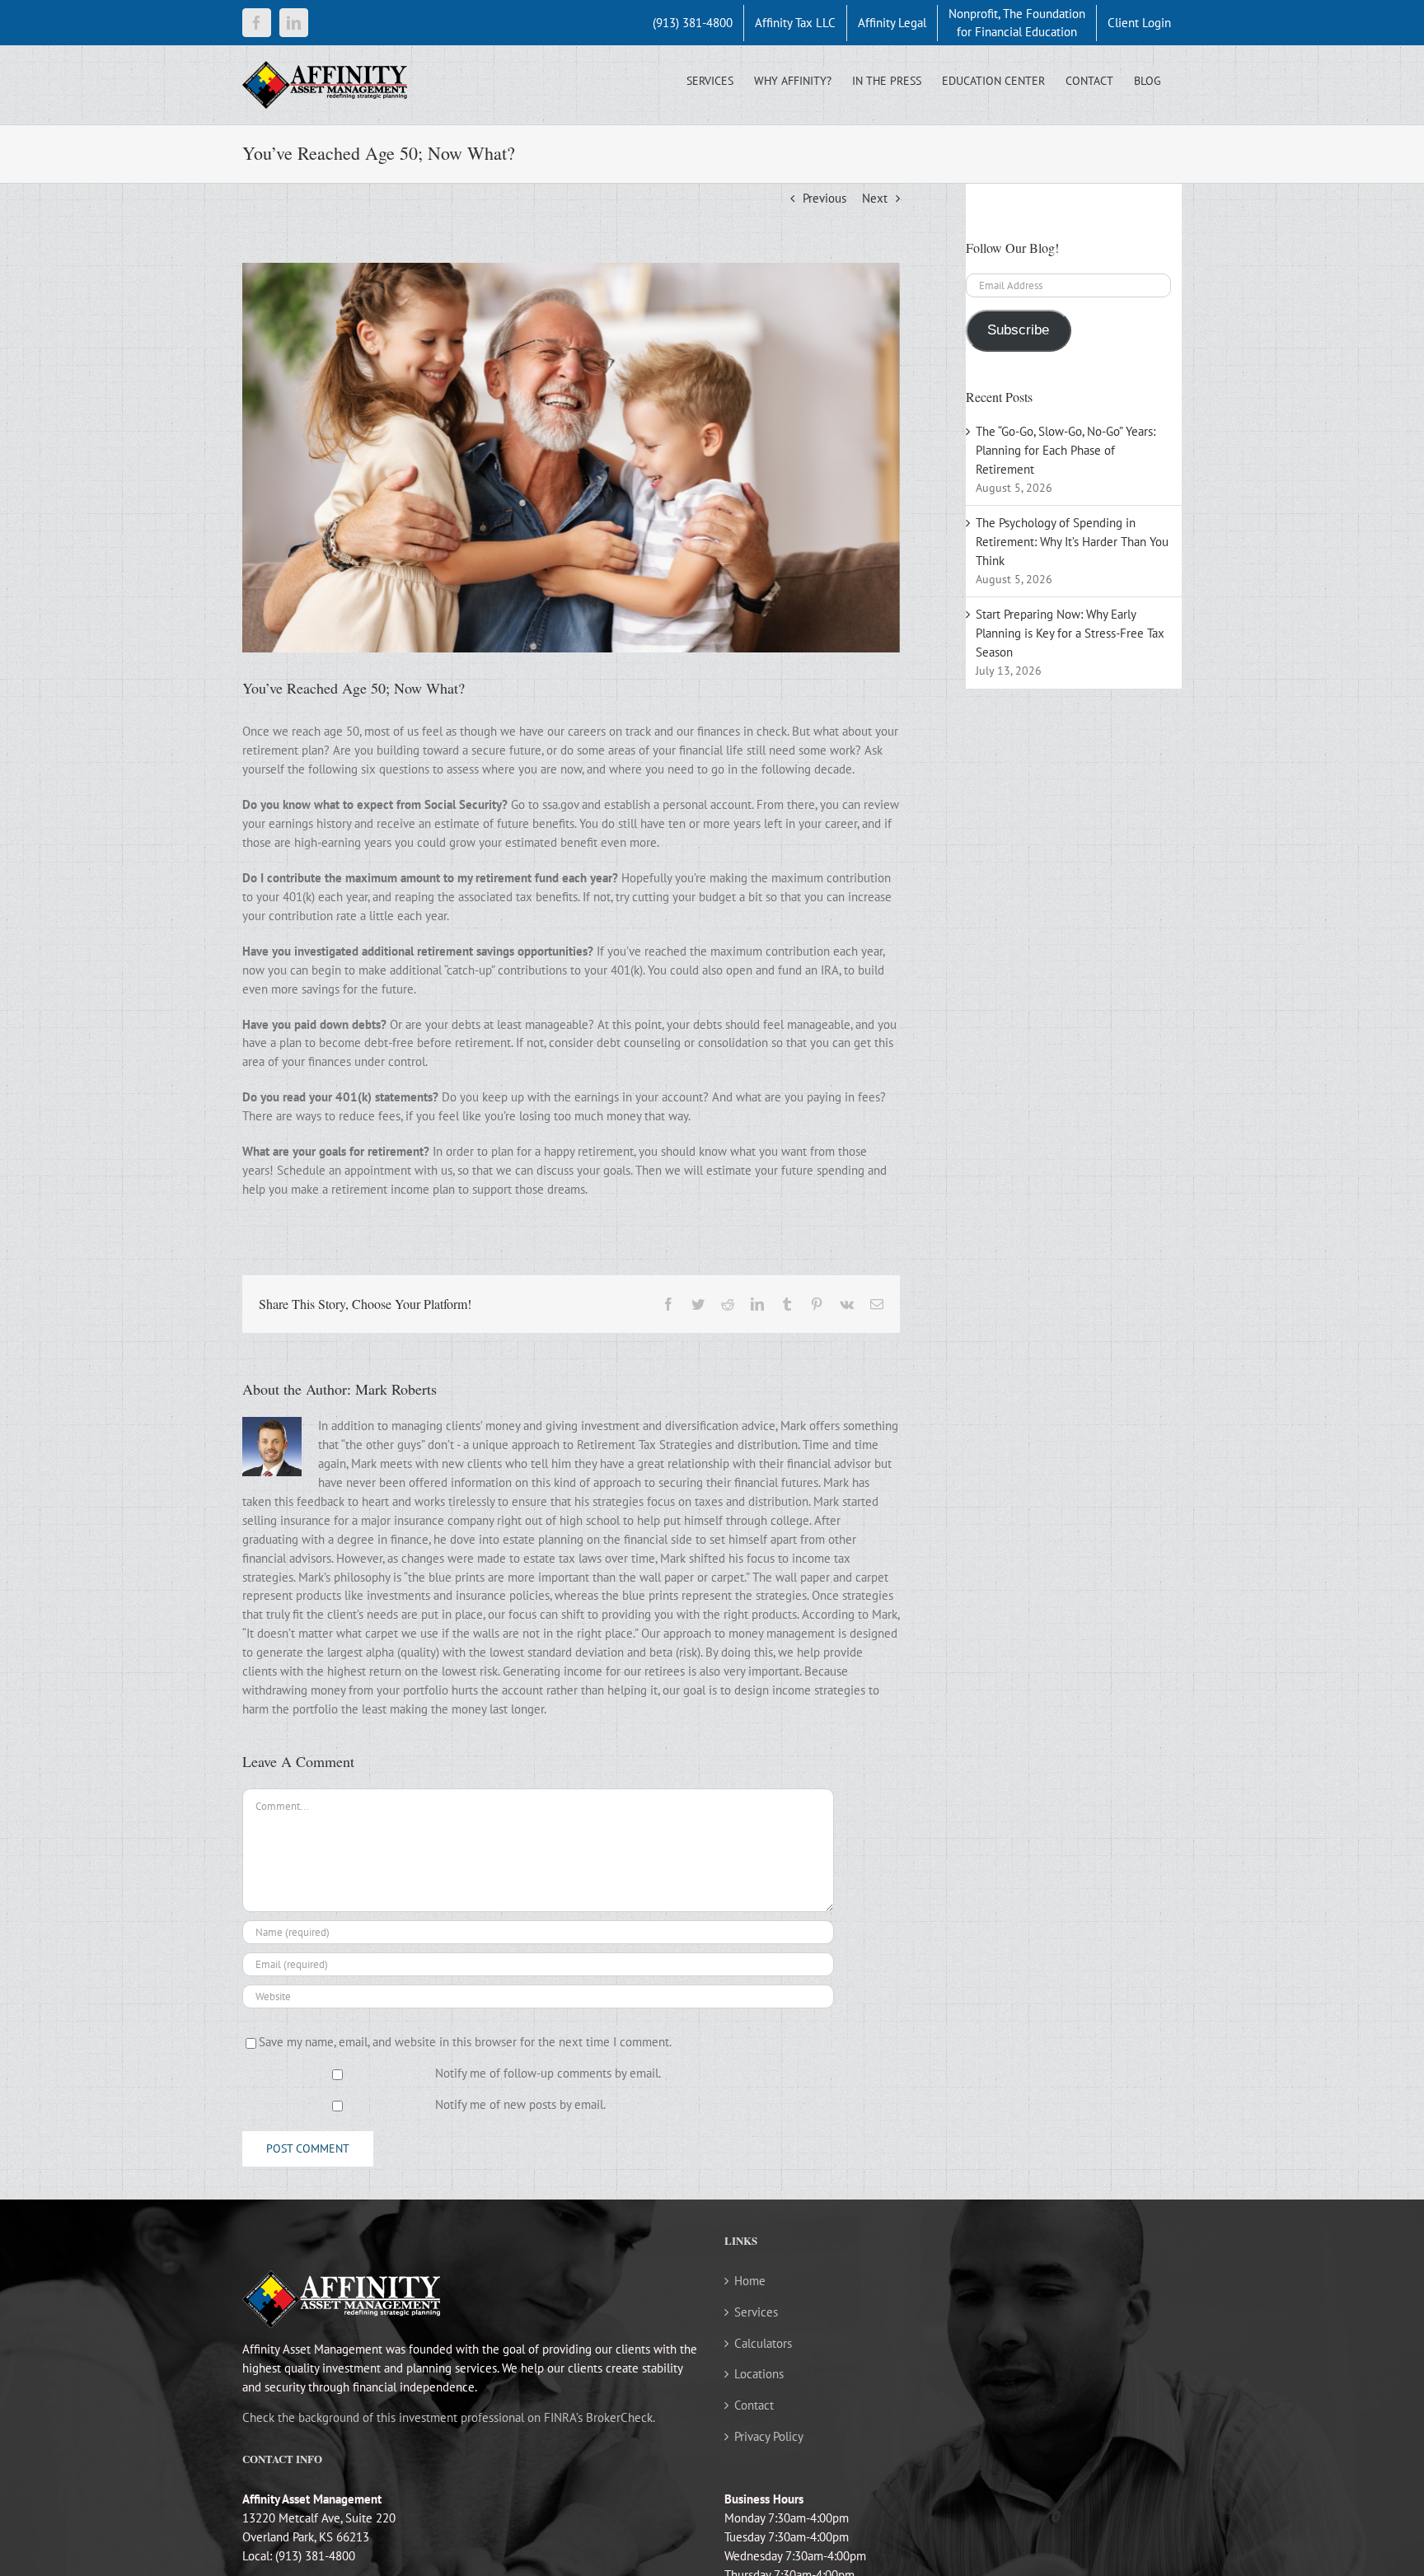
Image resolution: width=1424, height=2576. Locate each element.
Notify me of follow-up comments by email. (548, 2073)
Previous (824, 198)
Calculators (763, 2343)
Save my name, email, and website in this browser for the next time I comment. (465, 2042)
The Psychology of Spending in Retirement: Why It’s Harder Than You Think (1072, 542)
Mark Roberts (396, 1389)
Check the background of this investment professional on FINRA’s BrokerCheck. (449, 2417)
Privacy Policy (769, 2436)
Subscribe (1018, 330)
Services (756, 2312)
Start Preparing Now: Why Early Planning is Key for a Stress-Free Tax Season (1070, 633)
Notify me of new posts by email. (520, 2104)
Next (875, 198)
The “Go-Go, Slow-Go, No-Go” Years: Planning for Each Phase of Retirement (1066, 450)
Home (750, 2281)
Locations (759, 2374)
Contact (754, 2405)
